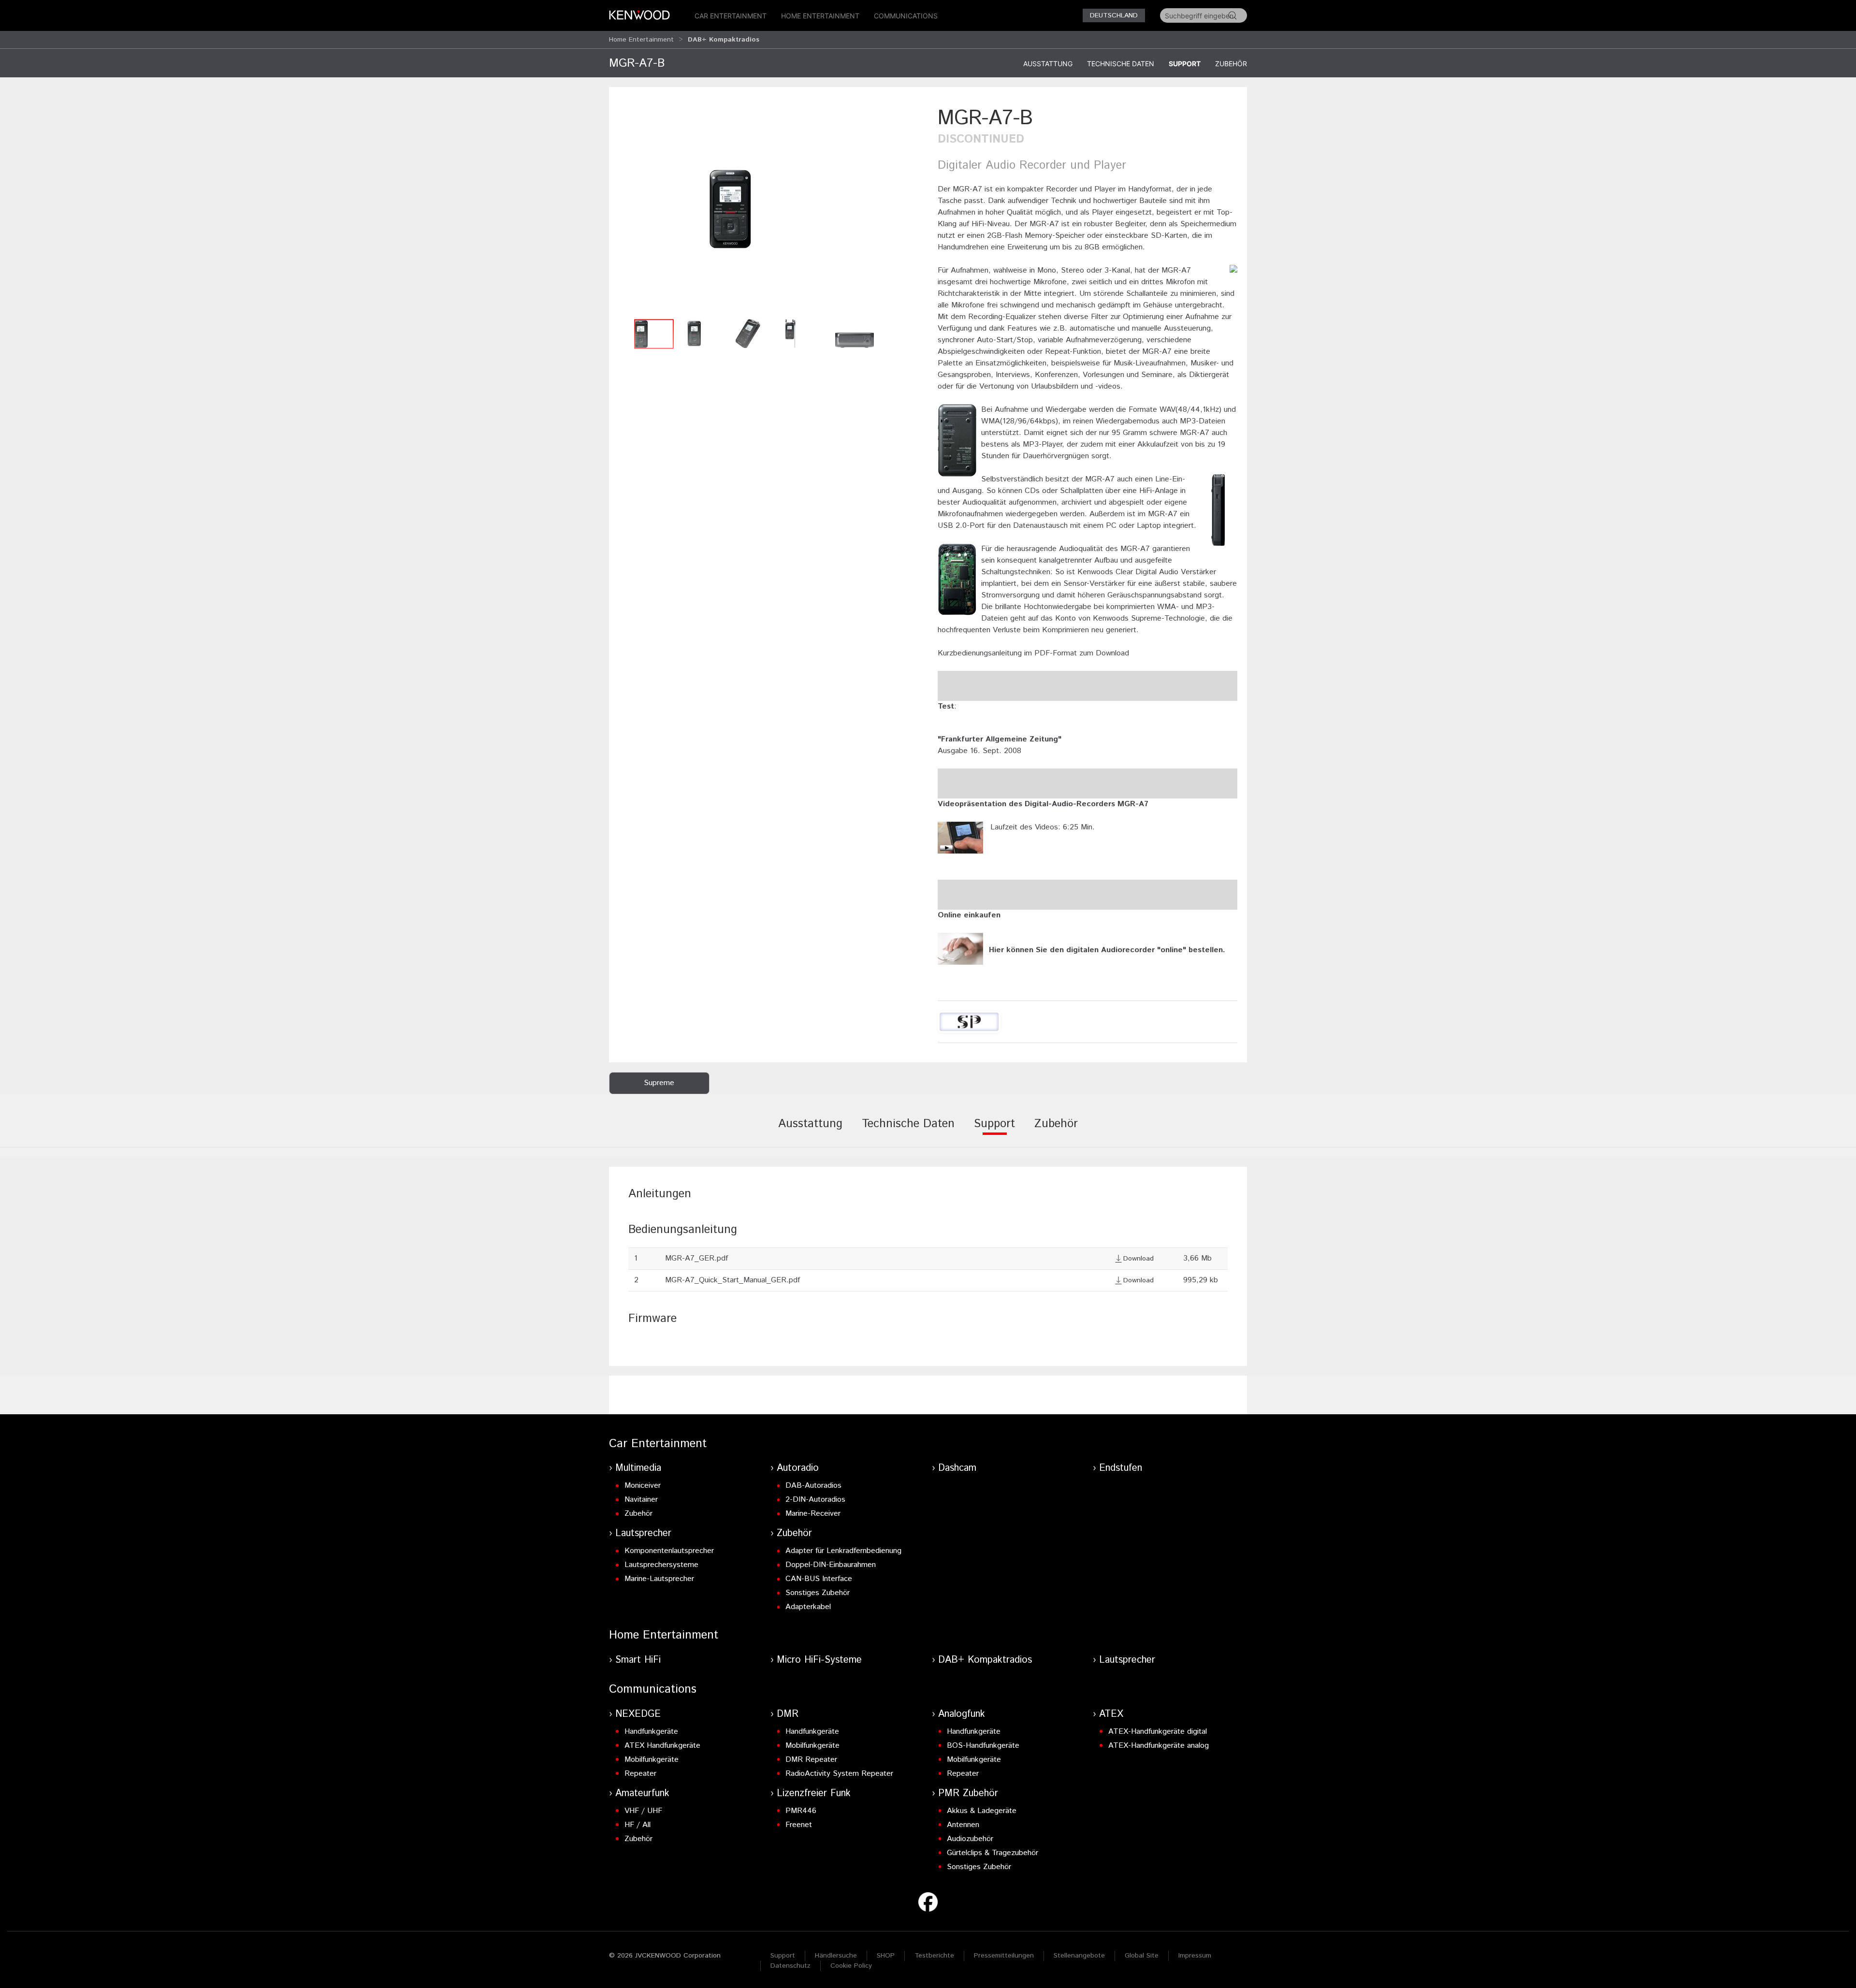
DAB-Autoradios (813, 1486)
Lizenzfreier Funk (814, 1793)
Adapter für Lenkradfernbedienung (843, 1551)
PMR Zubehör (968, 1793)
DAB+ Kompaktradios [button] (724, 40)
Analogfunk (962, 1714)
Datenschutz (790, 1966)
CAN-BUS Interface (819, 1579)
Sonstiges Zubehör (818, 1593)
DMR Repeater (811, 1760)
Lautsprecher (643, 1533)
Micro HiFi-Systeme (819, 1660)
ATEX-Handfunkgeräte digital (1158, 1732)
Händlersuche (836, 1956)
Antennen (963, 1825)
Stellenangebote (1079, 1956)
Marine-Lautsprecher (659, 1579)
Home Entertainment (820, 16)
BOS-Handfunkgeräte (983, 1746)
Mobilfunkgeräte (652, 1760)
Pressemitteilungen (1004, 1956)
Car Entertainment (731, 16)
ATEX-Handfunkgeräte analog (1159, 1746)
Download (1138, 1259)
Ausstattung (1048, 64)
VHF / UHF (643, 1811)
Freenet (799, 1825)
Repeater (640, 1774)
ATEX (1111, 1714)
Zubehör (1231, 64)
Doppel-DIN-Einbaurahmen (831, 1565)
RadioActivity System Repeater (839, 1774)
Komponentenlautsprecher (669, 1551)
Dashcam (957, 1468)
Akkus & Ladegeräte (982, 1811)
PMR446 (801, 1811)
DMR (788, 1714)
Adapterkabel (808, 1607)
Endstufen (1121, 1468)
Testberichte (934, 1956)
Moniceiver (643, 1486)
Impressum (1195, 1956)
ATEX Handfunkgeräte (662, 1746)
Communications (906, 16)
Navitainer (641, 1500)
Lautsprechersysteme (661, 1565)
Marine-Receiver (813, 1514)
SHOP (886, 1956)
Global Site (1142, 1956)
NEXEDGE (638, 1714)
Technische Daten (1121, 64)
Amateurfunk (642, 1793)
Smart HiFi (638, 1660)
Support (1185, 64)
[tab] (810, 1131)
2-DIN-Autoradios (815, 1500)
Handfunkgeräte (651, 1732)
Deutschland (1114, 15)
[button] (768, 209)
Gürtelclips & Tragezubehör (993, 1853)
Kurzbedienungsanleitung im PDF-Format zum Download (1033, 653)
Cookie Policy (851, 1966)
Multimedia (638, 1468)
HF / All (638, 1825)
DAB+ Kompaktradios (985, 1660)
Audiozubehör (970, 1839)
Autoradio (798, 1468)
